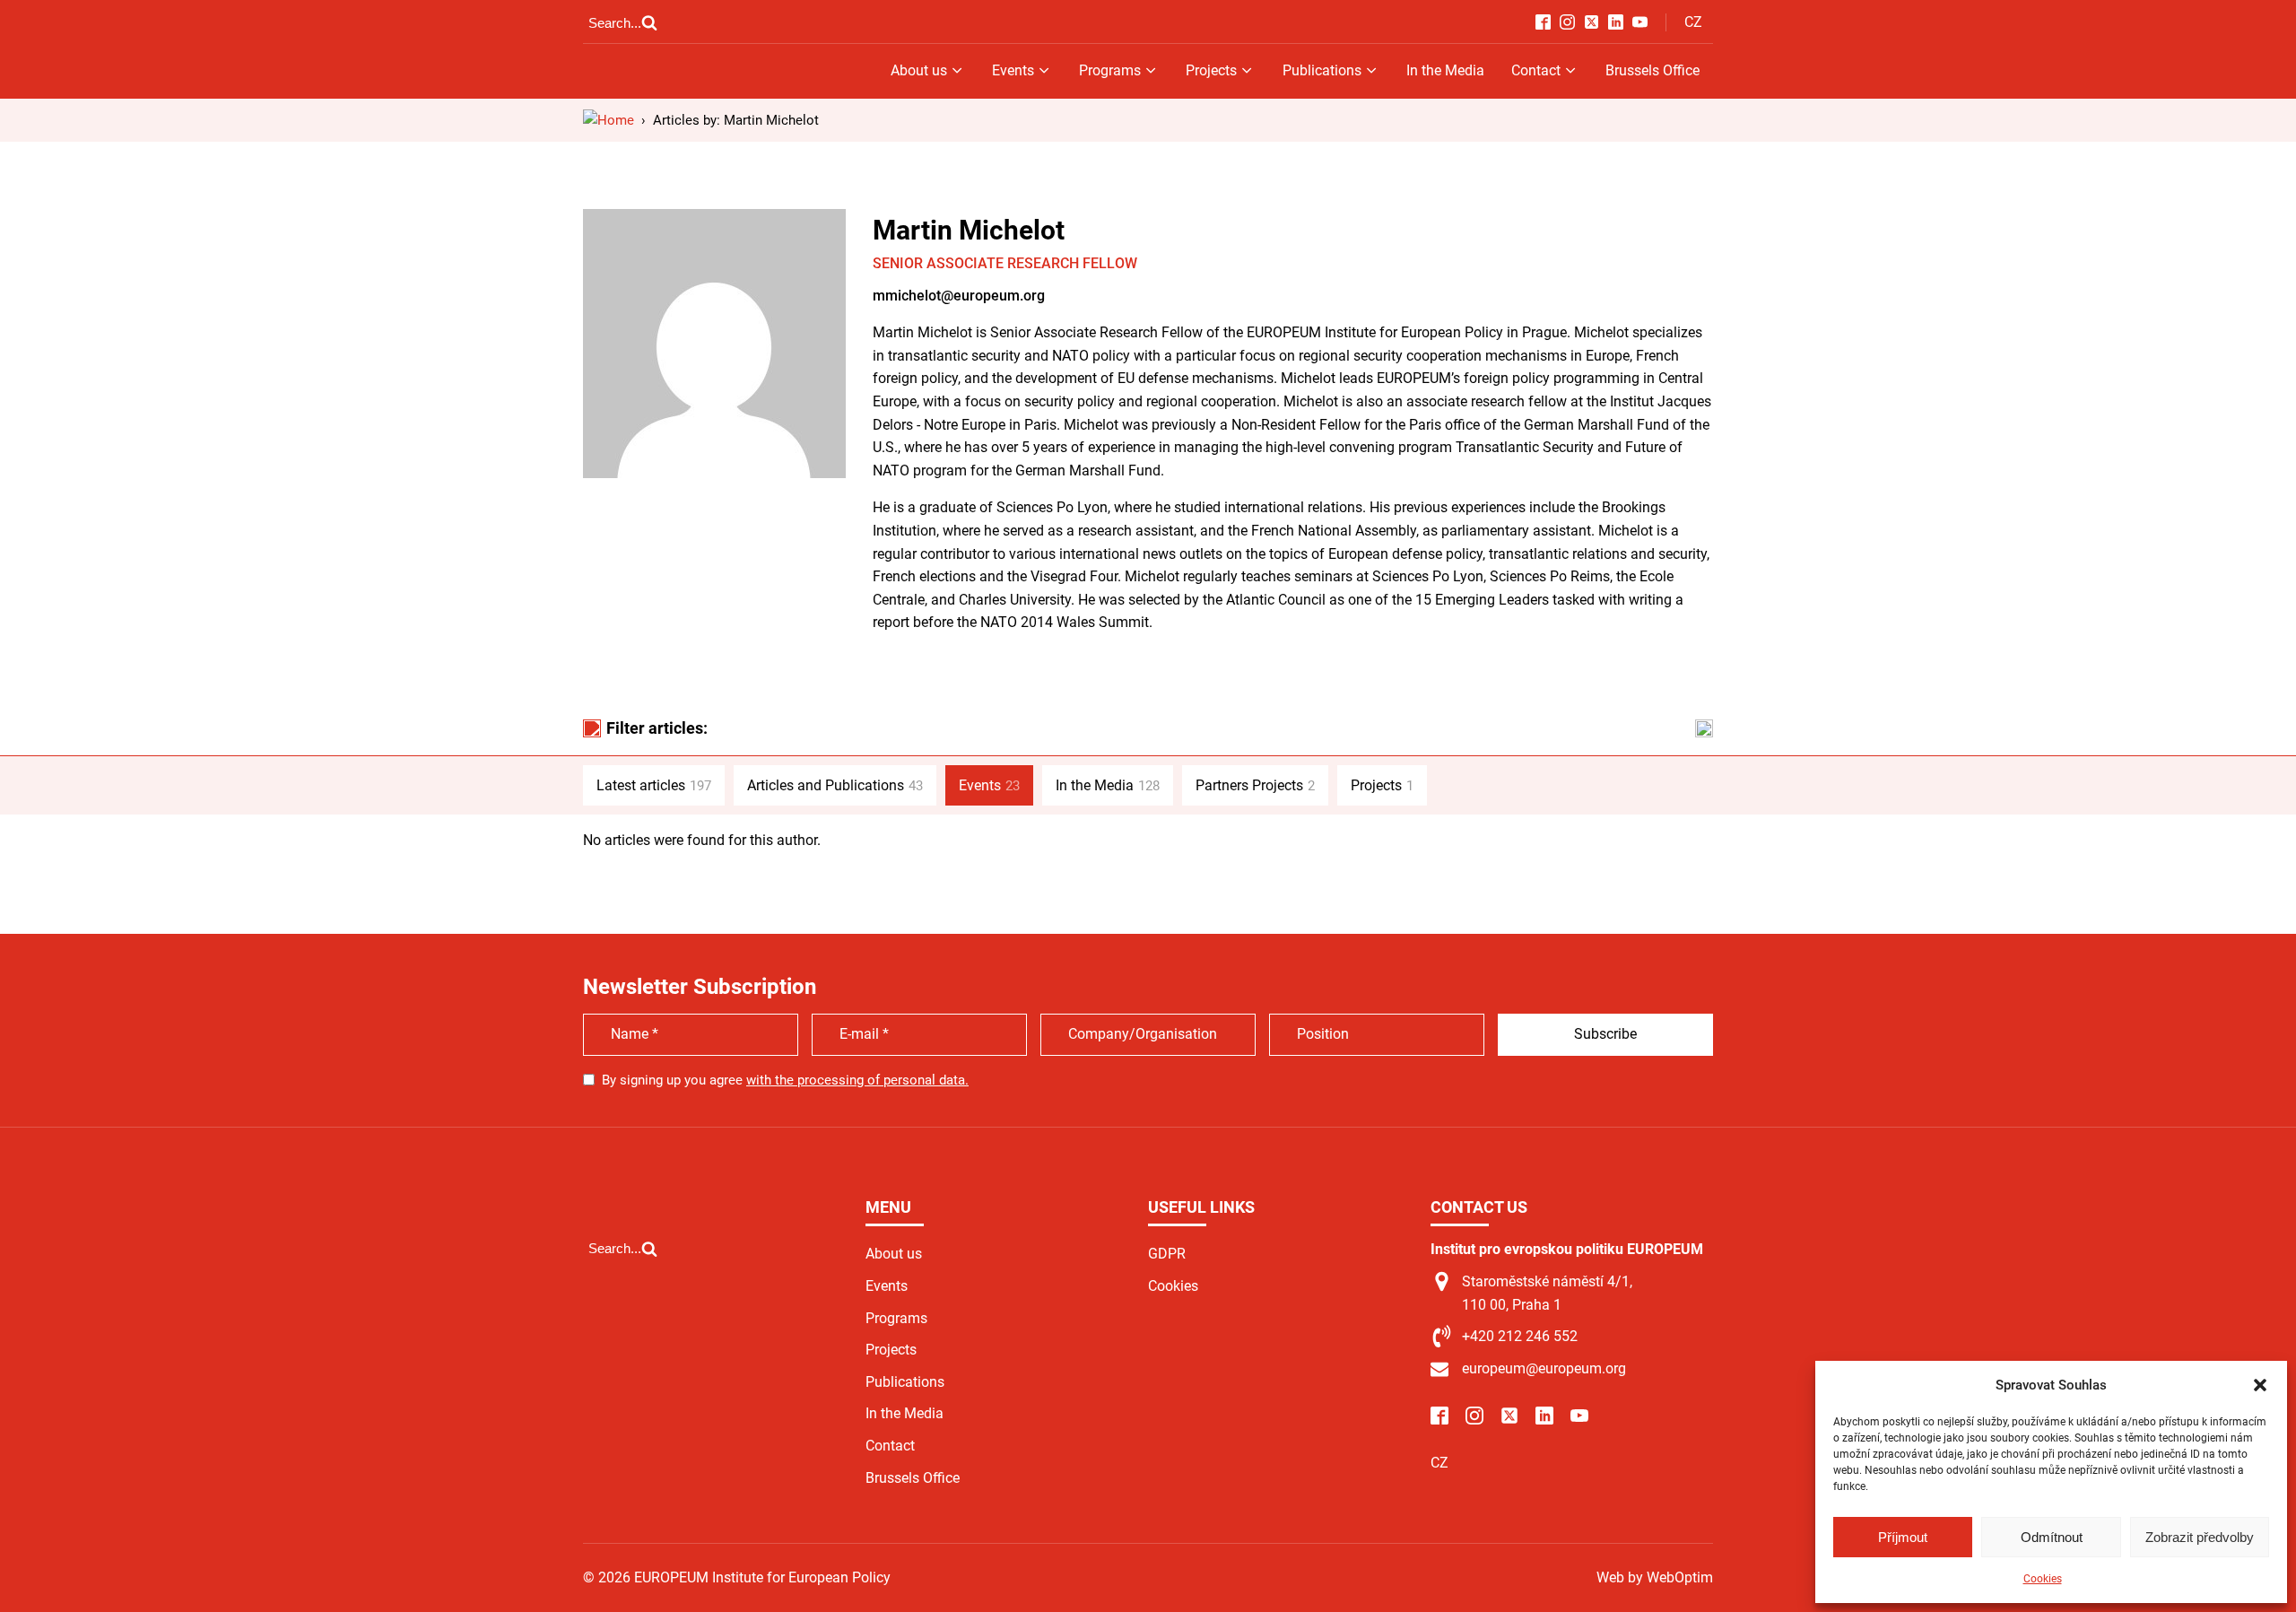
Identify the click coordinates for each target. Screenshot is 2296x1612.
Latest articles (654, 785)
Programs (1110, 70)
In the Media (1445, 70)
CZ (1693, 22)
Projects (1211, 70)
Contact (1536, 70)
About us (919, 70)
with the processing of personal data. (857, 1080)
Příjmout (1903, 1537)
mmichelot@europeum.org (959, 296)
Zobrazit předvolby (2200, 1537)
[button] (2260, 1385)
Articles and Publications (835, 785)
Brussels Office (1652, 70)
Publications (1322, 70)
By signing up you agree (785, 1080)
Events (1013, 70)
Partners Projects (1255, 785)
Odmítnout (2052, 1537)
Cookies (2043, 1579)
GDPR (1167, 1254)
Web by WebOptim (1655, 1577)
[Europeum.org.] (609, 120)
